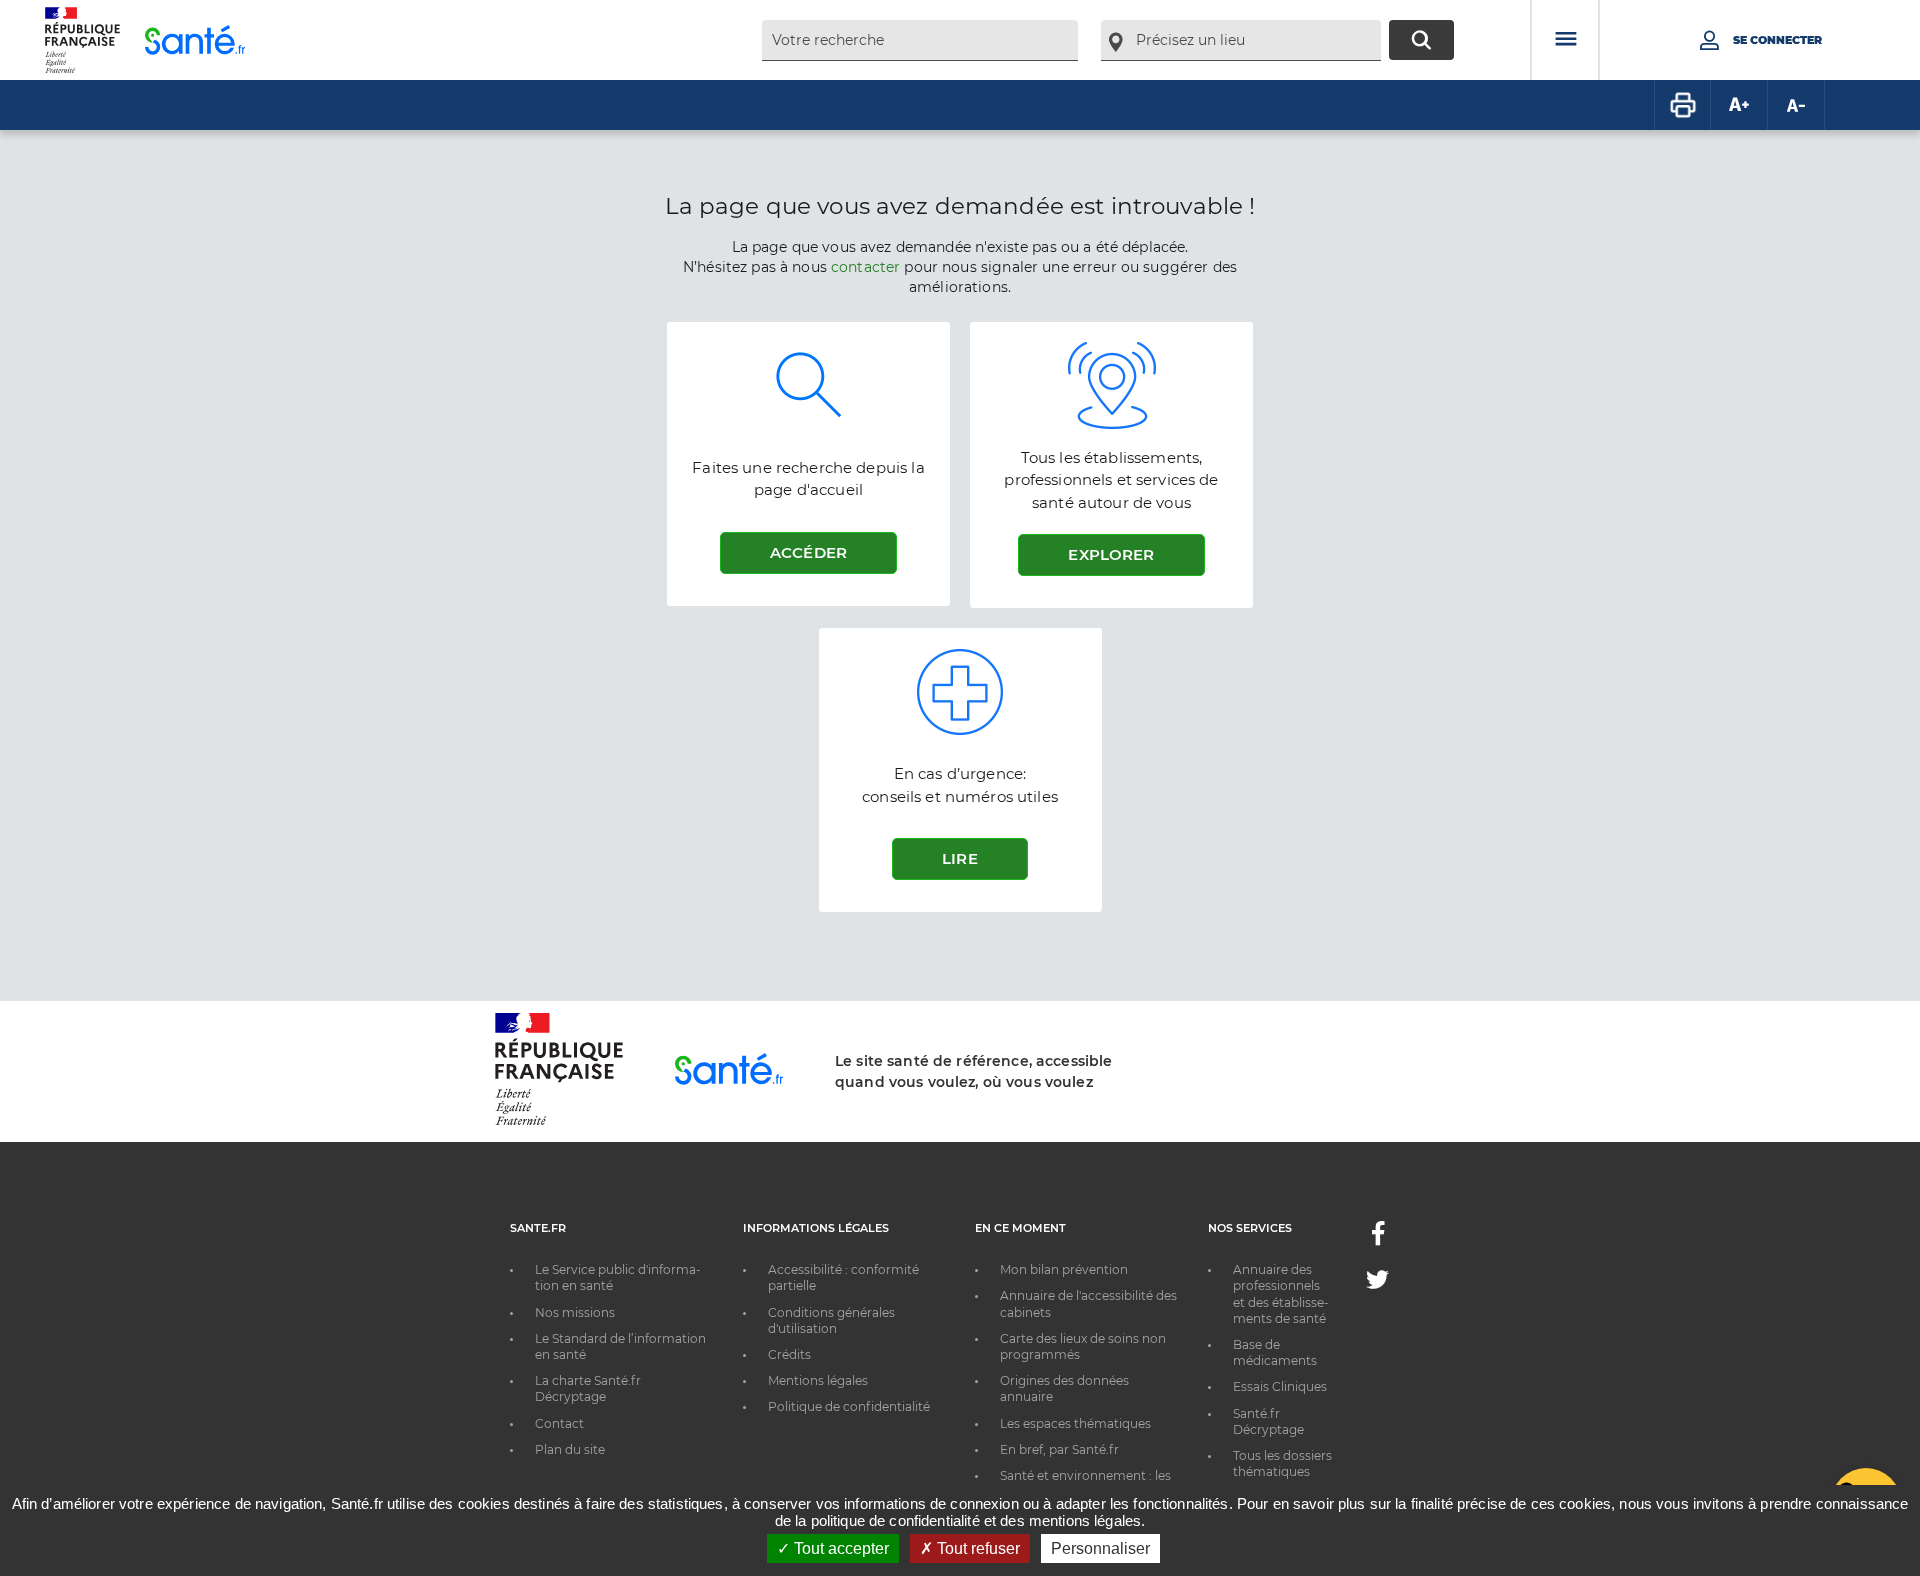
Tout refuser (976, 1548)
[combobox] (920, 40)
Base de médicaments (1275, 1352)
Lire (960, 858)
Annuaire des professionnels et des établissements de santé (1281, 1294)
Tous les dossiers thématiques (1282, 1463)
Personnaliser (1100, 1548)
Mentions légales (818, 1380)
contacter (865, 267)
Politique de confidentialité (849, 1406)
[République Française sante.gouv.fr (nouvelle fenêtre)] (559, 1122)
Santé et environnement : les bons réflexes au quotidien (1085, 1483)
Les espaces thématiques (1075, 1423)
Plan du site (570, 1449)
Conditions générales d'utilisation (831, 1320)
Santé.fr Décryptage (1268, 1421)
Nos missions (575, 1312)
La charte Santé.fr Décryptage (588, 1388)
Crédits (789, 1354)
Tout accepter (839, 1548)
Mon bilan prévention (1064, 1269)
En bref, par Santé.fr (1059, 1449)
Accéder (808, 552)
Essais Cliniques (1280, 1386)
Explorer (1111, 554)
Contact (559, 1423)
